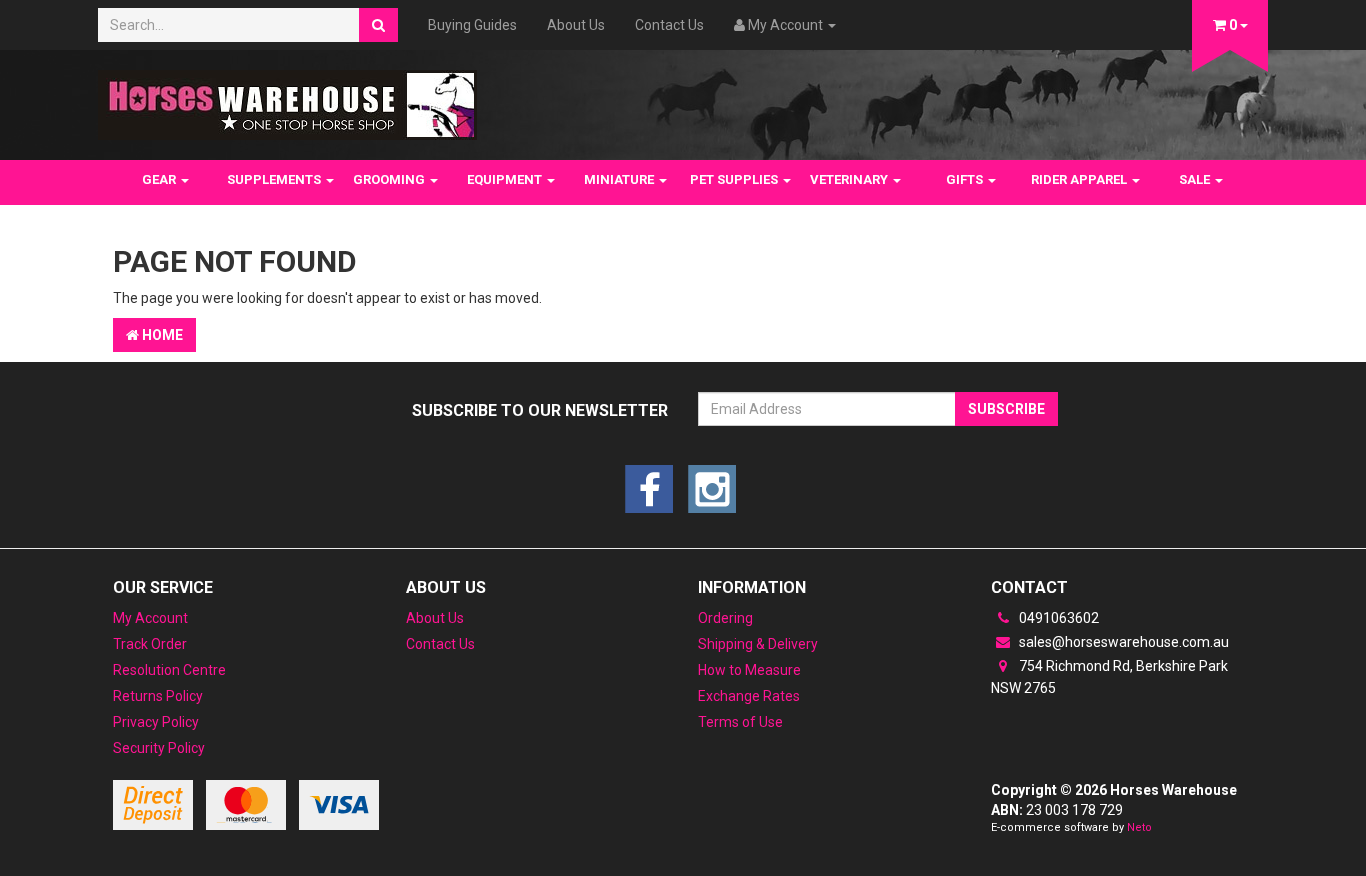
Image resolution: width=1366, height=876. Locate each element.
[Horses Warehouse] (287, 99)
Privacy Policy (156, 722)
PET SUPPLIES (735, 179)
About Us (576, 25)
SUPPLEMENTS (275, 179)
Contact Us (669, 25)
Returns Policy (158, 696)
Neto (1139, 827)
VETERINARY (850, 179)
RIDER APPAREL (1080, 179)
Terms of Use (740, 722)
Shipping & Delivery (758, 644)
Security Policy (159, 748)
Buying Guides (472, 25)
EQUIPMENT (506, 179)
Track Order (150, 644)
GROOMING (390, 179)
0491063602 (1057, 618)
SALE (1196, 179)
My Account (150, 618)
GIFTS (966, 179)
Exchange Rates (749, 696)
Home (161, 335)
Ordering (725, 618)
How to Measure (749, 670)
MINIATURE (620, 179)
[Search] (378, 25)
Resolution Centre (169, 670)
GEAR (160, 179)
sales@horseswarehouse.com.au (1122, 642)
